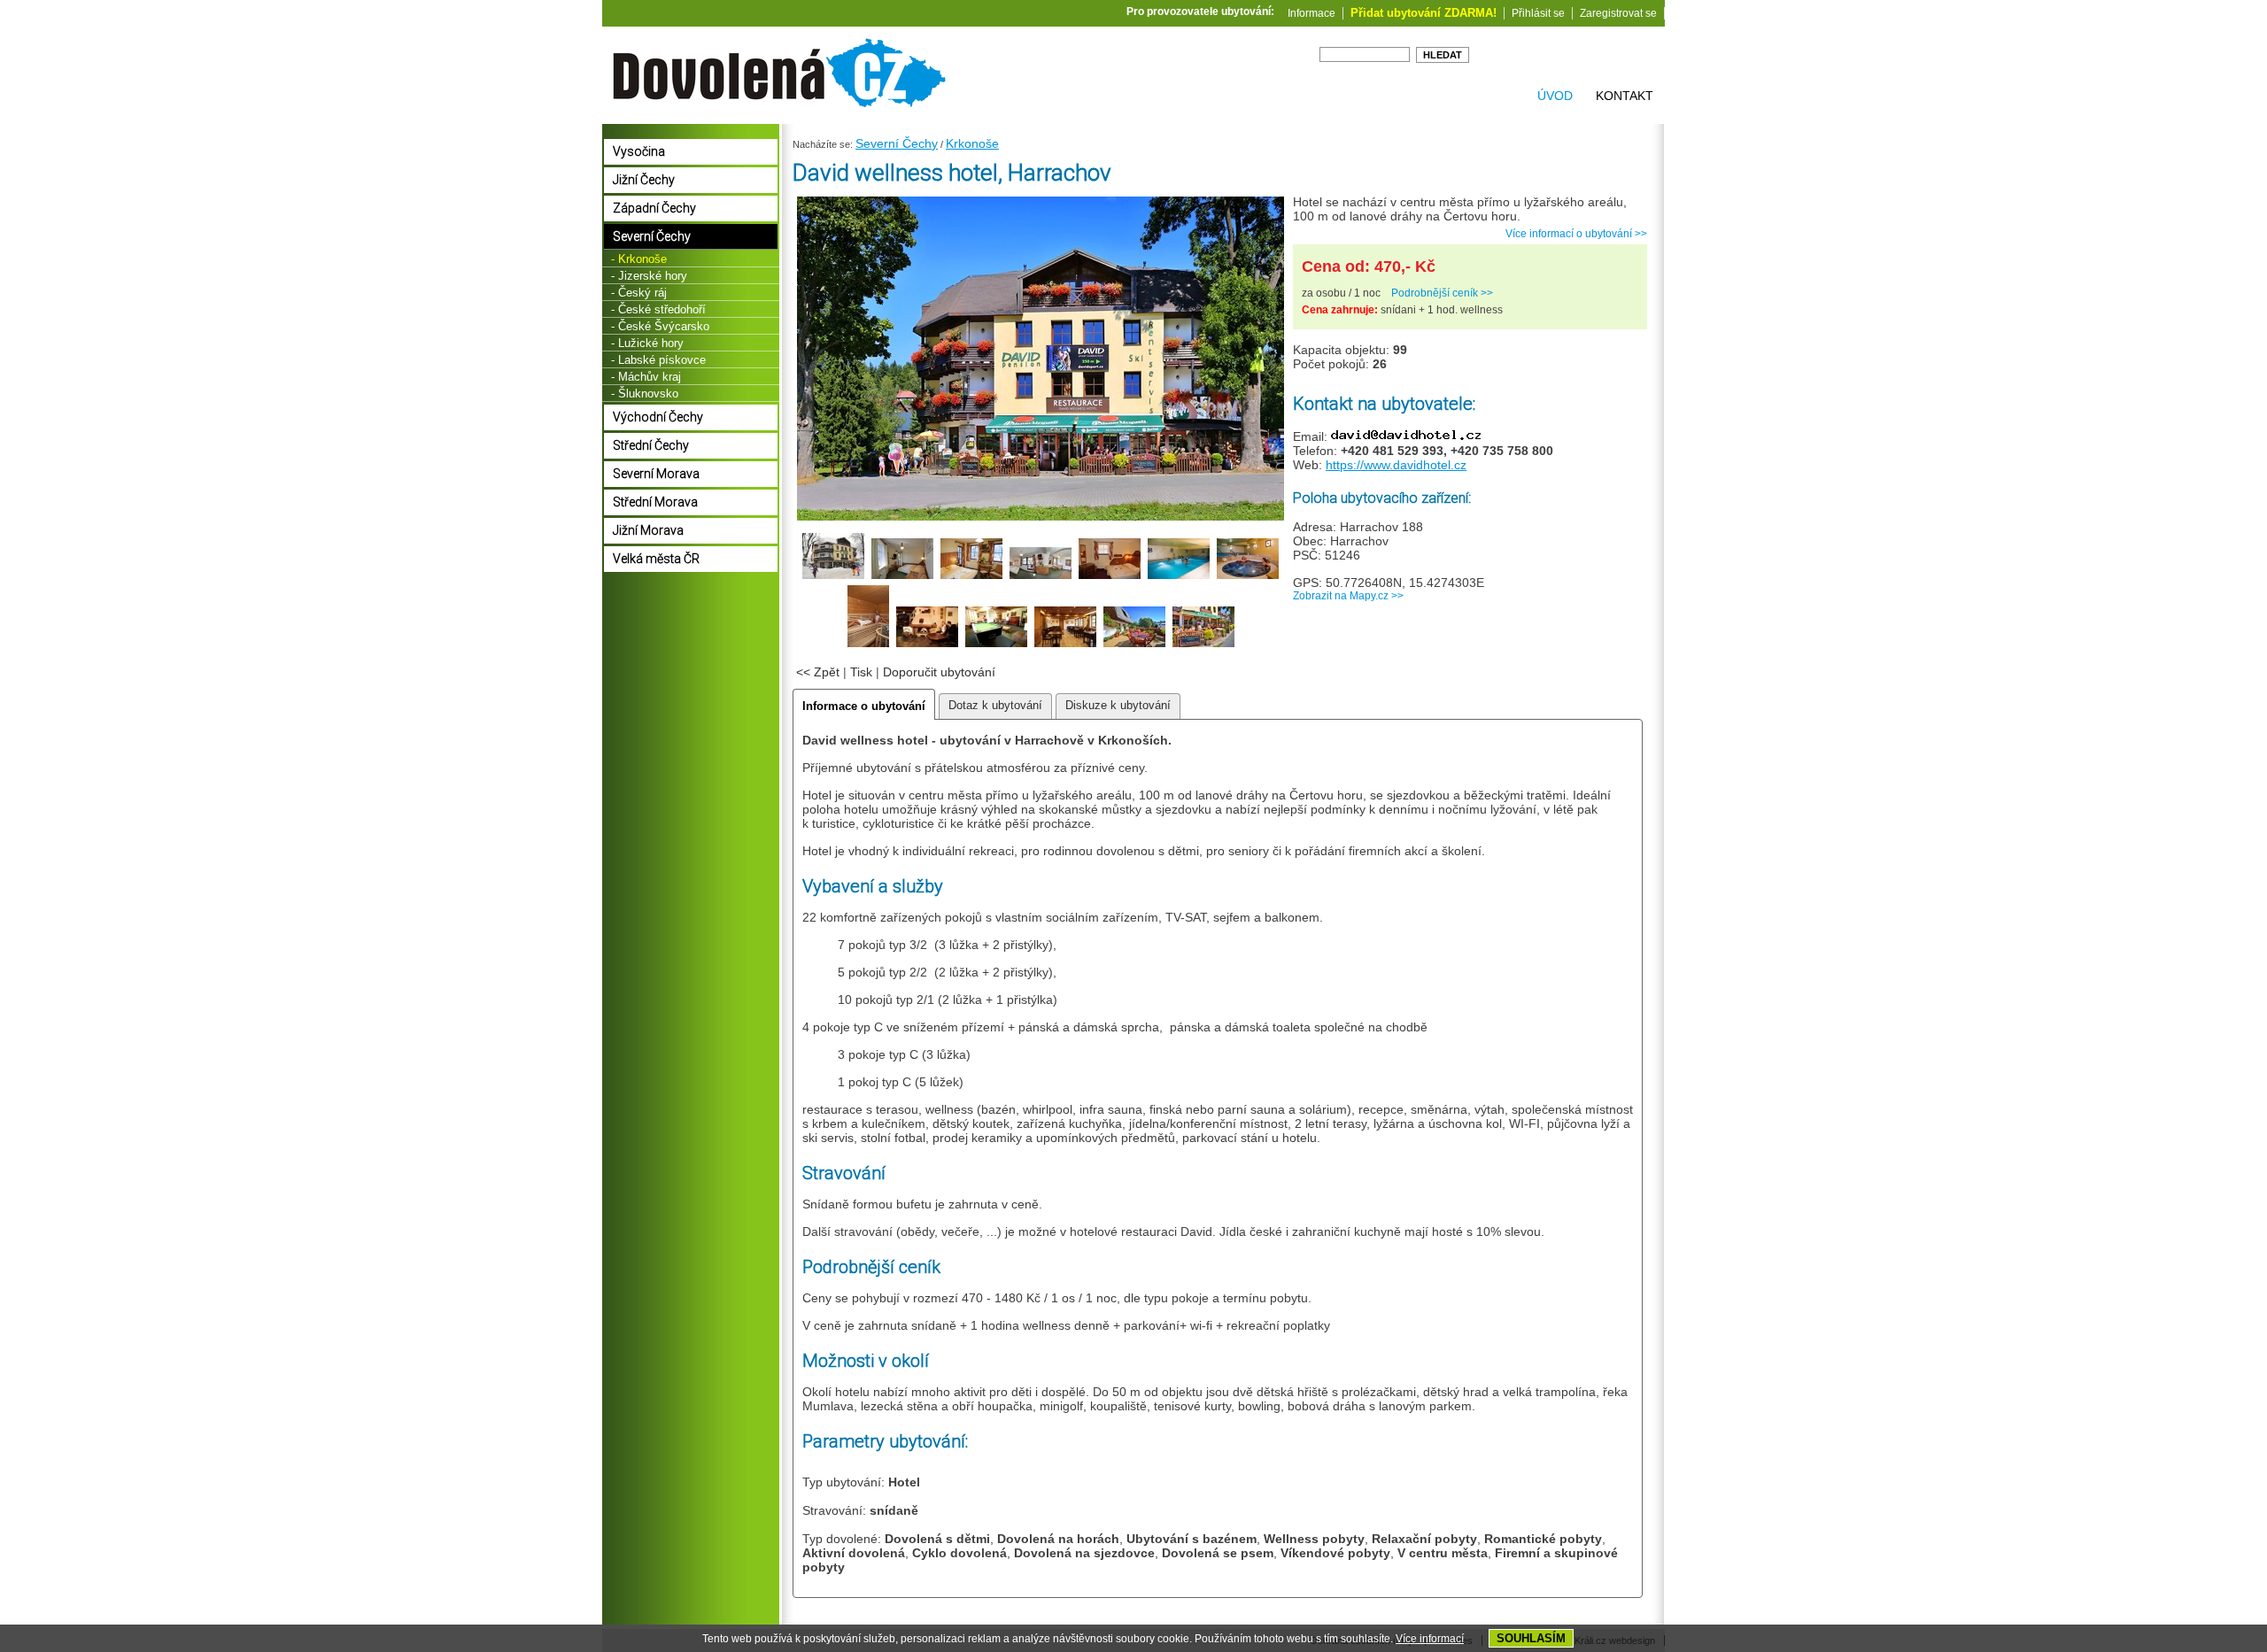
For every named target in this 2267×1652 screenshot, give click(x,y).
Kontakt (1625, 96)
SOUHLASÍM (1531, 1638)
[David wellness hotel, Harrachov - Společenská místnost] (927, 645)
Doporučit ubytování (939, 672)
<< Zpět (818, 672)
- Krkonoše (639, 259)
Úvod (1555, 96)
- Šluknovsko (645, 394)
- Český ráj (639, 293)
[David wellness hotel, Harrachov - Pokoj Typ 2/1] (902, 576)
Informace (1311, 13)
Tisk (861, 672)
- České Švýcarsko (660, 326)
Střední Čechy (651, 445)
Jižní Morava (648, 530)
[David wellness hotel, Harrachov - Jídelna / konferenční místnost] (1065, 645)
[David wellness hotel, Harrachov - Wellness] (1179, 576)
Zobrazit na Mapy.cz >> (1348, 596)
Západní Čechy (654, 208)
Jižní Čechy (644, 180)
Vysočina (639, 151)
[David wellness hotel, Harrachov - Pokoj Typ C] (1110, 576)
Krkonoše (972, 143)
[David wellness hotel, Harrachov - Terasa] (1134, 645)
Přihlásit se (1538, 13)
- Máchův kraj (646, 377)
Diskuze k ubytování (1118, 705)
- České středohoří (658, 309)
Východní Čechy (658, 417)
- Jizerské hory (649, 276)
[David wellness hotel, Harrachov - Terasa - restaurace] (1203, 645)
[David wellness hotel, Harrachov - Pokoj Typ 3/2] (1041, 576)
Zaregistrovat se (1618, 13)
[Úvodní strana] (779, 115)
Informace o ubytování (864, 706)
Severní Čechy (897, 143)
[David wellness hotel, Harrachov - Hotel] (1041, 518)
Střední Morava (655, 502)
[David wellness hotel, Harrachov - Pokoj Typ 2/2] (971, 576)
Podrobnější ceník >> (1442, 293)
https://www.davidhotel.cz (1396, 465)
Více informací (1430, 1639)
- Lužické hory (647, 343)
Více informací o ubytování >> (1576, 234)
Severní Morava (656, 474)
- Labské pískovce (658, 360)
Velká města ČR (656, 559)
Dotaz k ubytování (995, 705)
